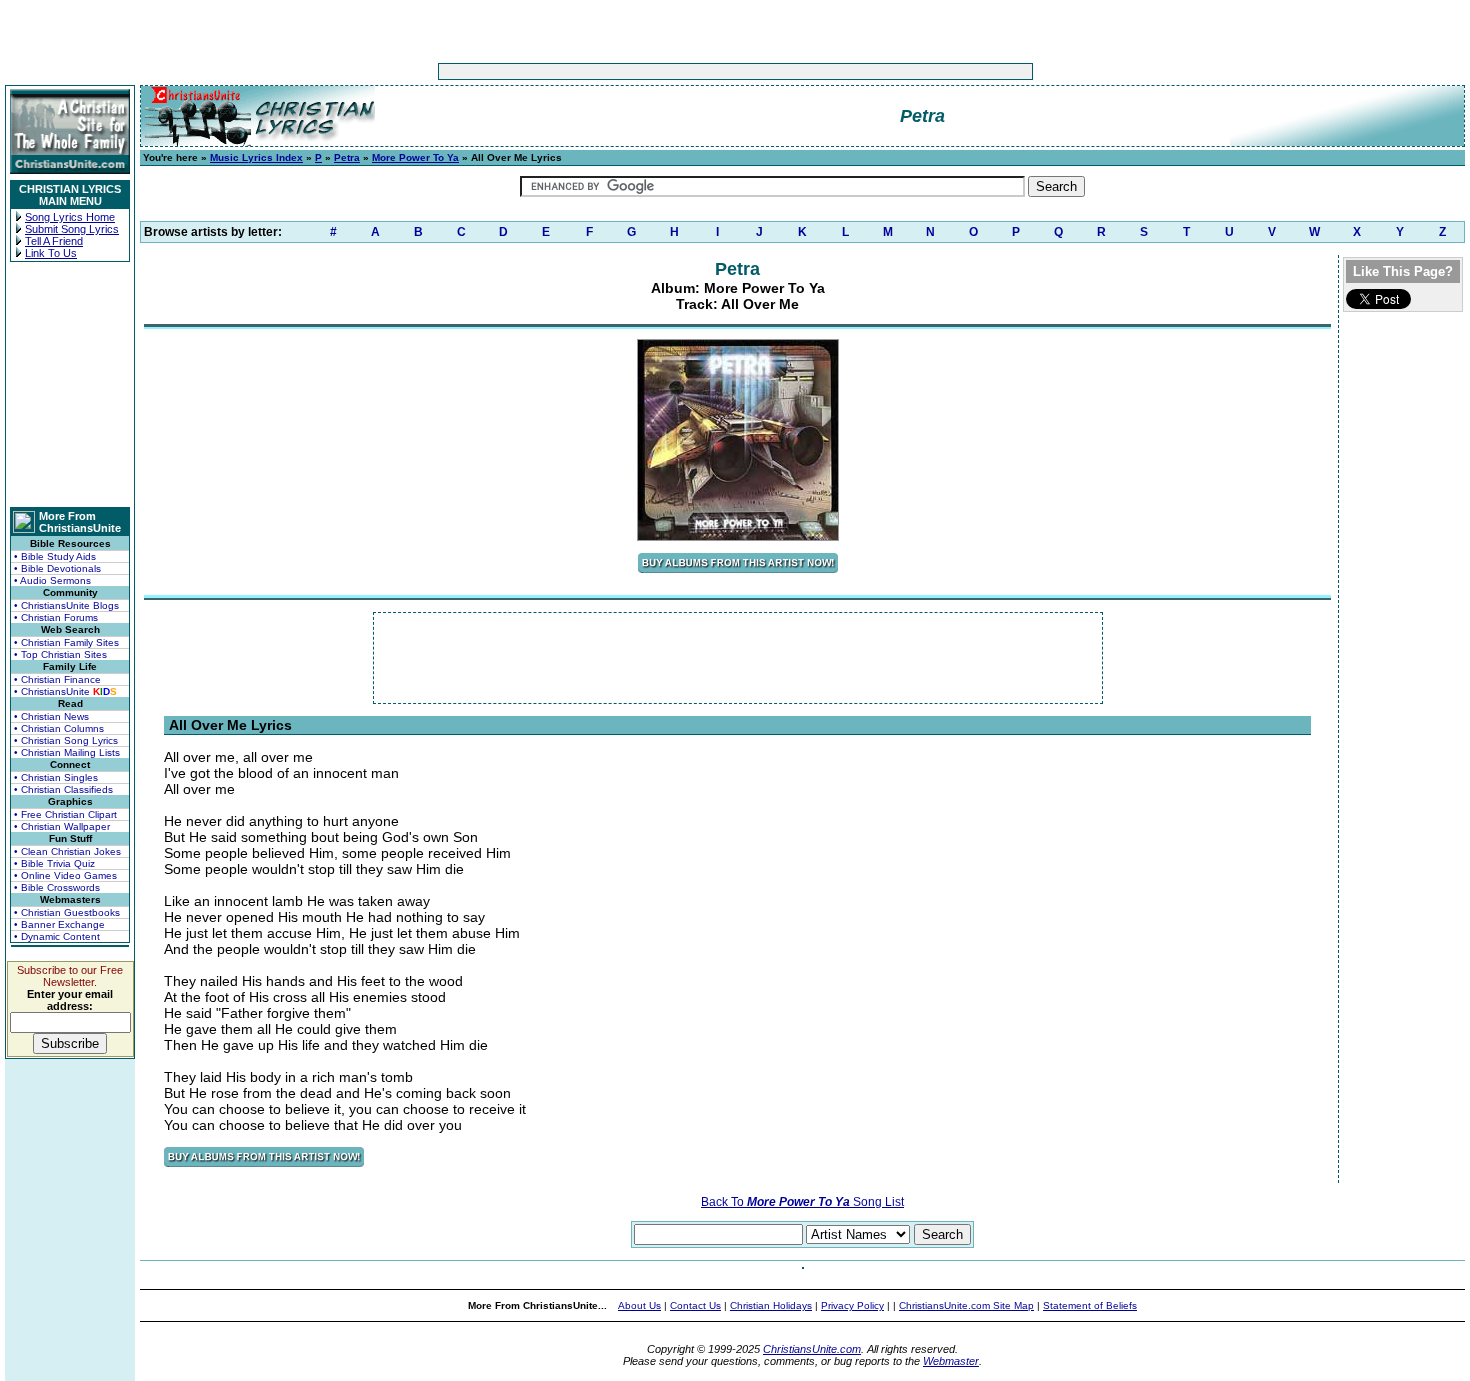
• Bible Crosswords (57, 887)
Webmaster (951, 1361)
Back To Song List (802, 1202)
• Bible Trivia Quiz (54, 863)
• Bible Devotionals (57, 568)
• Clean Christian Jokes (67, 851)
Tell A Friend (54, 241)
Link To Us (51, 253)
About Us (639, 1305)
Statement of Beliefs (1090, 1305)
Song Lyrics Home (70, 217)
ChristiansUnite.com (812, 1349)
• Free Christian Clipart (65, 814)
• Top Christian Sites (60, 654)
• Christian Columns (59, 728)
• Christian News (51, 716)
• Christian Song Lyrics (66, 740)
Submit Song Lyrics (72, 229)
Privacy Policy (852, 1305)
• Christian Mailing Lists (67, 752)
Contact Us (695, 1305)
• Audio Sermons (52, 580)
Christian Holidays (771, 1305)
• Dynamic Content (57, 936)
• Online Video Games (65, 875)
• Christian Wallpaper (62, 826)
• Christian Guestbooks (67, 912)
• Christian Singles (56, 777)
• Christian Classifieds (63, 789)
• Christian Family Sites (66, 642)
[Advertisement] (673, 71)
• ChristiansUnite (65, 691)
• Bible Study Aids (55, 556)
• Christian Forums (56, 617)
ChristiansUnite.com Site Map (966, 1305)
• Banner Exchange (59, 924)
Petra (347, 157)
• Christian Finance (57, 679)
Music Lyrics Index (256, 157)
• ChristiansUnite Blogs (66, 605)
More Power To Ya (415, 157)
